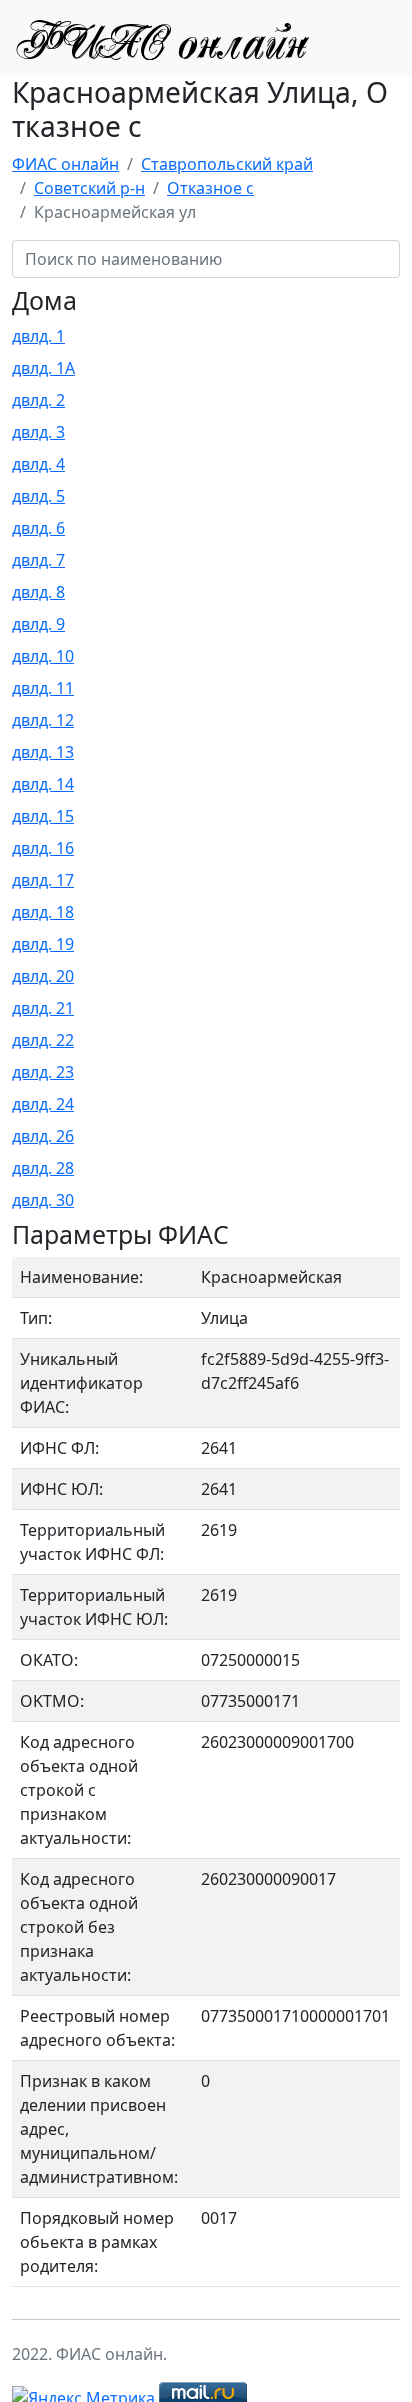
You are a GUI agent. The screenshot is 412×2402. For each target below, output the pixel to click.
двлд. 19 (43, 944)
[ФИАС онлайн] (162, 38)
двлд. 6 (38, 528)
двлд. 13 (43, 752)
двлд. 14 (43, 784)
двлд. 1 (38, 336)
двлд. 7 (38, 560)
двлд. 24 (43, 1104)
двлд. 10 (43, 656)
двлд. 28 (43, 1168)
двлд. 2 (38, 400)
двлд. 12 (43, 720)
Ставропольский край (227, 164)
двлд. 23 (43, 1072)
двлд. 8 (38, 592)
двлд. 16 (43, 848)
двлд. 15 (43, 816)
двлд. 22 (43, 1040)
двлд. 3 (38, 432)
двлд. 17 (43, 880)
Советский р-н (89, 188)
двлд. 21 (43, 1008)
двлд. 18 (43, 912)
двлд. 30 (43, 1200)
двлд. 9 (38, 624)
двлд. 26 (43, 1136)
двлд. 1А (43, 368)
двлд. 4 (38, 464)
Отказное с (210, 188)
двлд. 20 (43, 976)
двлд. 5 (38, 496)
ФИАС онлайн (65, 164)
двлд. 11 (43, 688)
